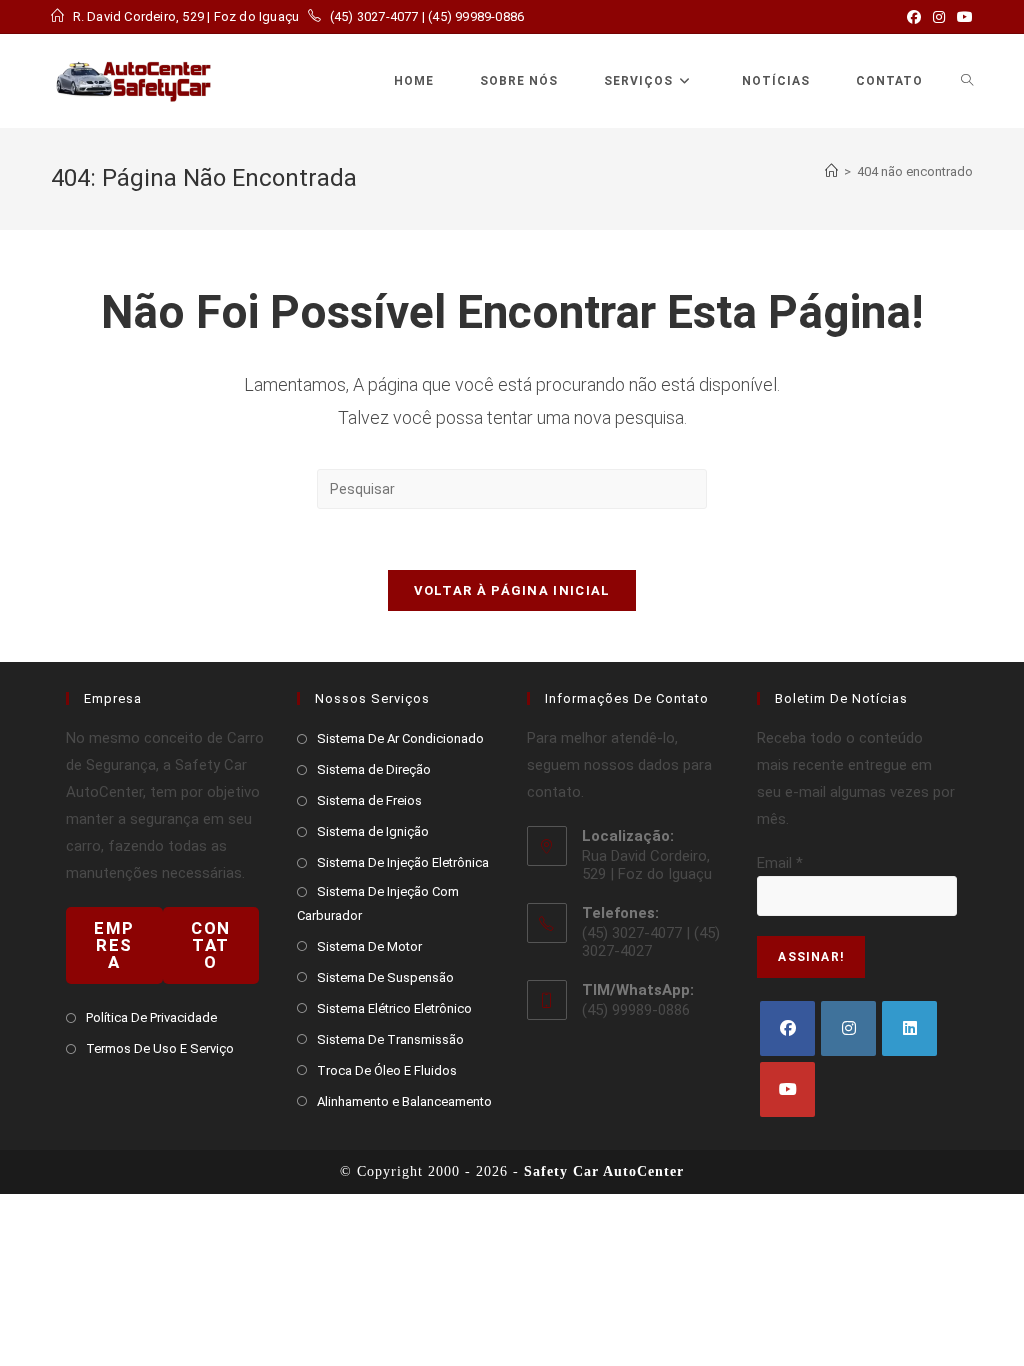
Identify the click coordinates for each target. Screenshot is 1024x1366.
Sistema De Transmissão (390, 1039)
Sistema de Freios (369, 800)
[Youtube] (787, 1089)
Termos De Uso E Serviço (160, 1048)
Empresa (114, 945)
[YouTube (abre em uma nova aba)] (962, 17)
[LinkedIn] (909, 1028)
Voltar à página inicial (512, 590)
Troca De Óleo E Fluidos (387, 1070)
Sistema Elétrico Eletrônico (394, 1008)
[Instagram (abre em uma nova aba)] (939, 17)
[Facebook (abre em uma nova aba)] (914, 17)
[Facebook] (787, 1028)
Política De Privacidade (151, 1017)
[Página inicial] (831, 171)
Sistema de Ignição (373, 831)
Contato (211, 945)
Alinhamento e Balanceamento (404, 1101)
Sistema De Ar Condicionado (400, 738)
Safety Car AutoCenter (604, 1171)
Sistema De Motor (369, 946)
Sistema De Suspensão (385, 977)
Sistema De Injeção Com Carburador (378, 903)
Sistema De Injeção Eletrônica (403, 862)
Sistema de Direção (374, 769)
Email (780, 863)
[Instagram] (848, 1028)
